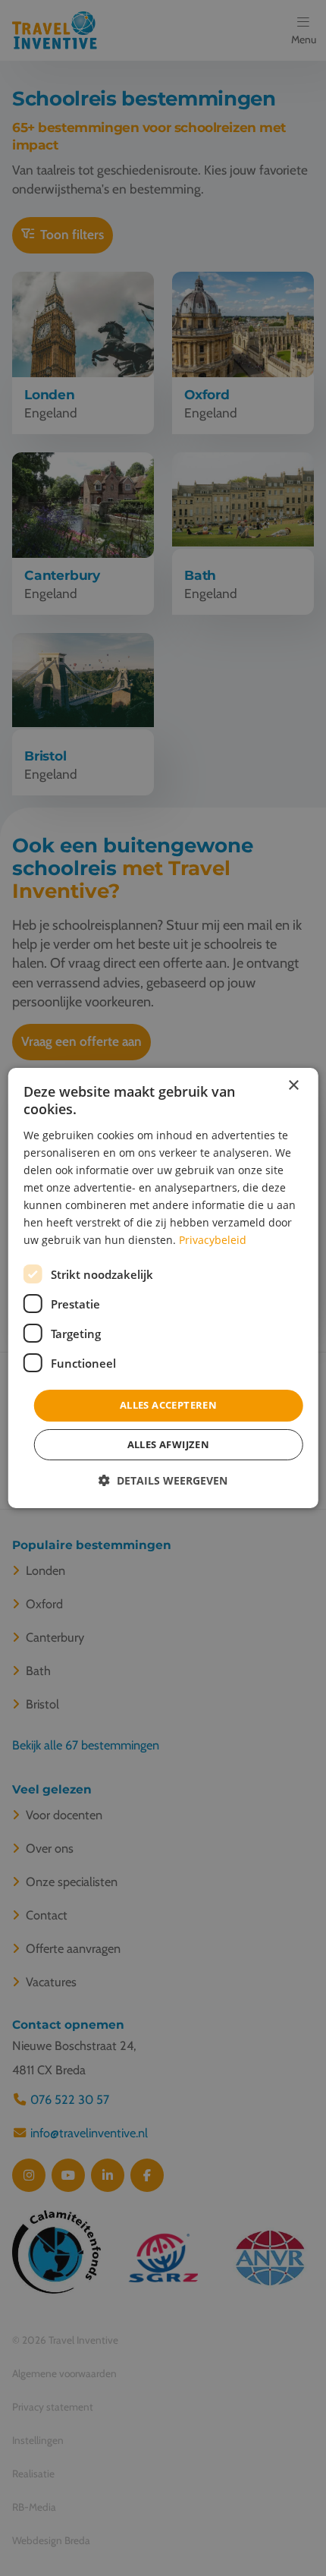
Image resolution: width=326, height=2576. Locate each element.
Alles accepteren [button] (168, 1405)
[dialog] (163, 1288)
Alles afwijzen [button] (169, 1444)
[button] (163, 1480)
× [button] (293, 1086)
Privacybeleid (213, 1240)
